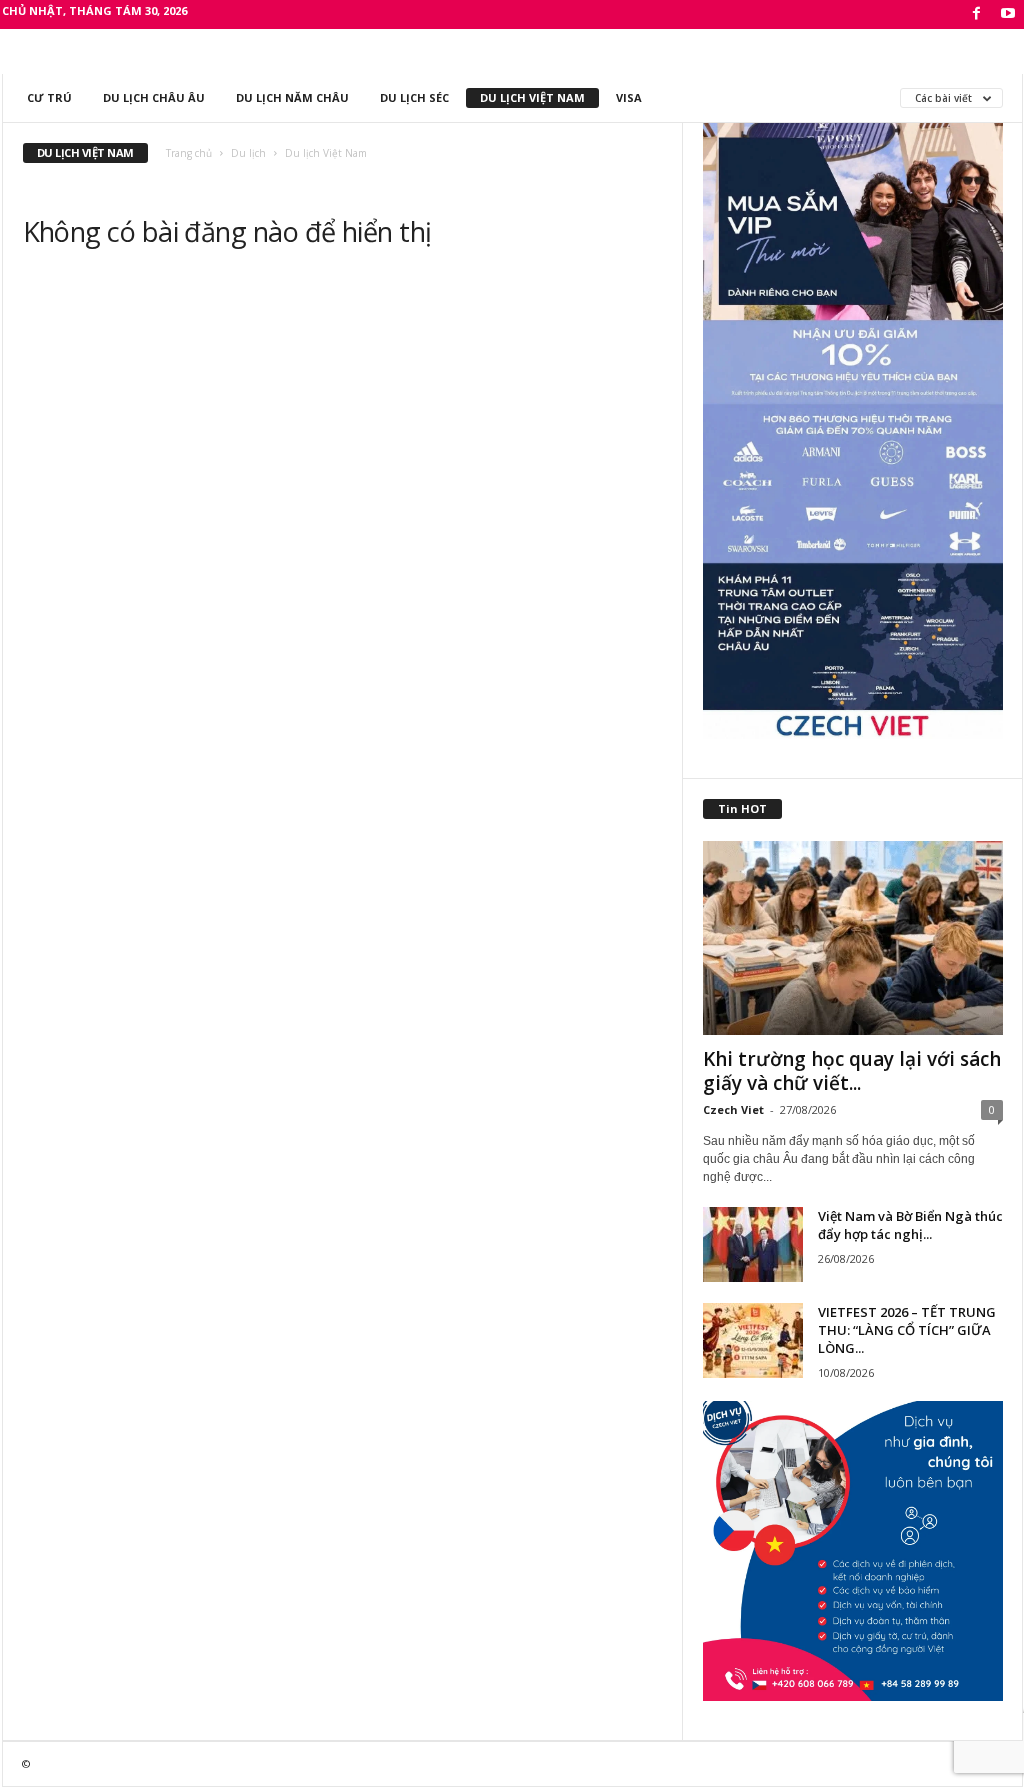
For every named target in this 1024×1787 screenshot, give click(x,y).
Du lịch (248, 153)
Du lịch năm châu (292, 97)
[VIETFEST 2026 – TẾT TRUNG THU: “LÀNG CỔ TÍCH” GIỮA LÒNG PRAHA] (753, 1340)
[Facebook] (977, 14)
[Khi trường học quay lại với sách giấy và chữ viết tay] (853, 938)
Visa (629, 97)
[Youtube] (1008, 14)
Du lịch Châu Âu (154, 97)
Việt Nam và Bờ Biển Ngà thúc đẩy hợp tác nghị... (910, 1225)
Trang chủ (189, 153)
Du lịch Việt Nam (532, 97)
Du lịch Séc (414, 97)
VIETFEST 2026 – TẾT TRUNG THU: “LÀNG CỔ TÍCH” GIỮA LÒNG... (907, 1330)
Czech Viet (733, 1109)
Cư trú (49, 97)
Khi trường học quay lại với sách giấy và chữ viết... (852, 1071)
